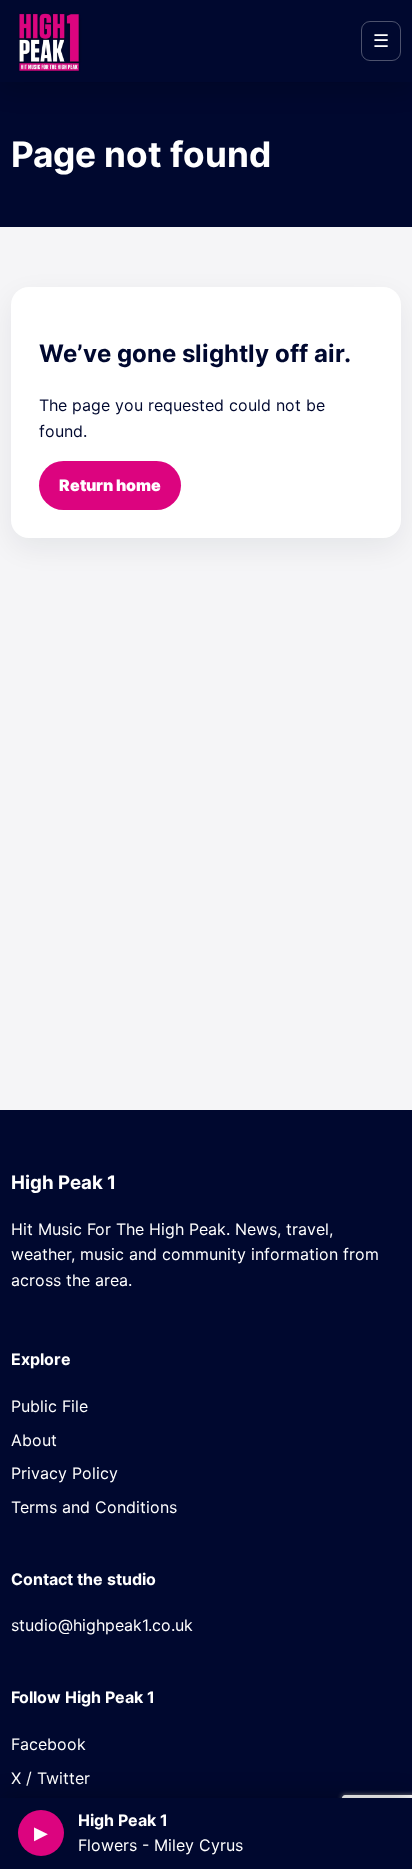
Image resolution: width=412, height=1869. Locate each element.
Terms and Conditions (94, 1507)
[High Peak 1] (48, 41)
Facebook (48, 1744)
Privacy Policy (64, 1473)
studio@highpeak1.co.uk (102, 1625)
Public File (49, 1406)
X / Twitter (50, 1778)
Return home (110, 485)
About (34, 1440)
